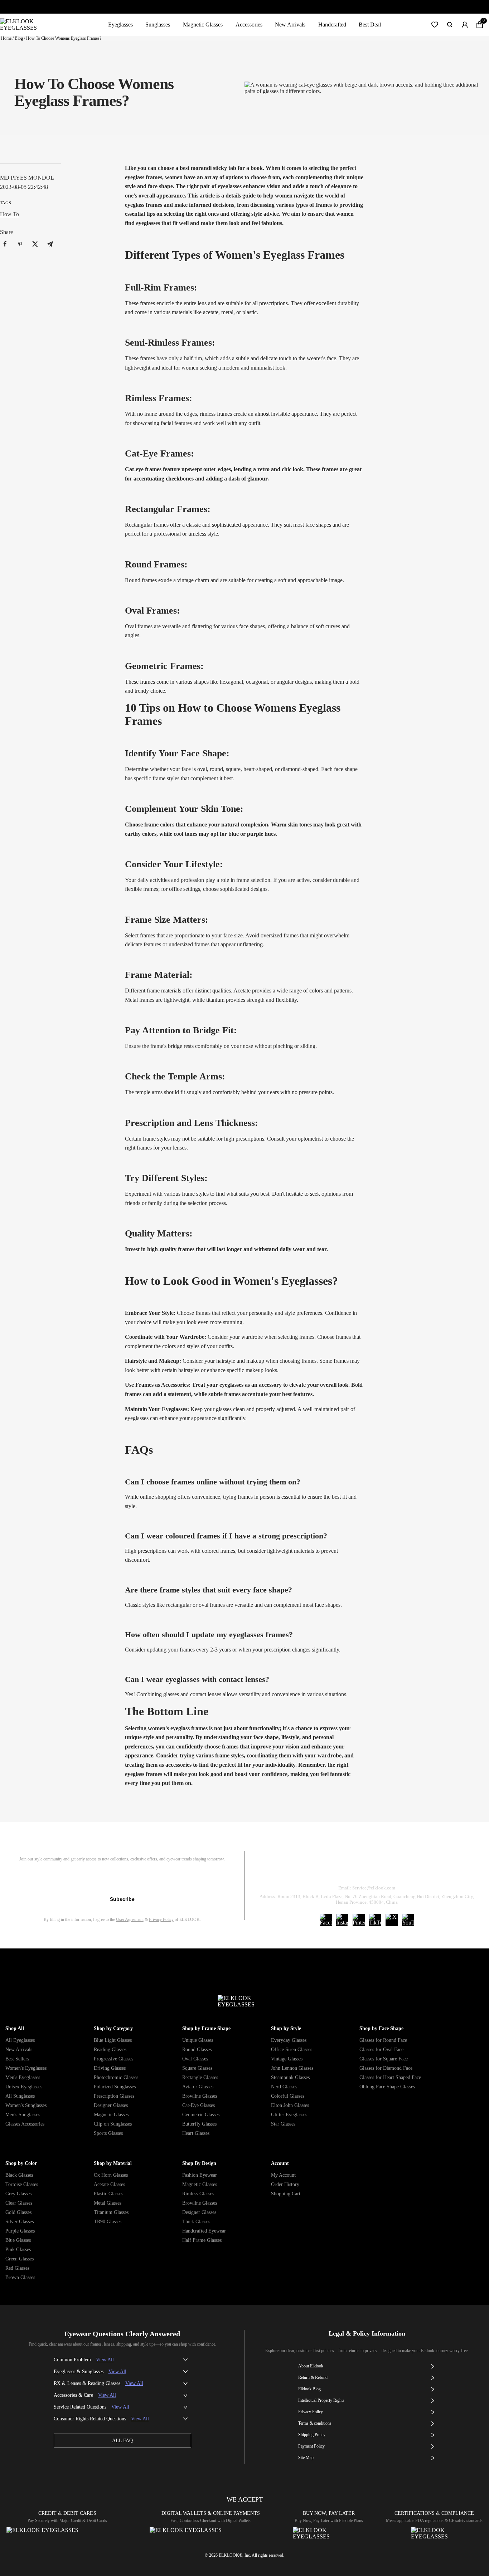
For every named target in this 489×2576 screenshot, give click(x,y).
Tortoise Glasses (22, 2184)
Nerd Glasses (284, 2087)
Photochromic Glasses (116, 2077)
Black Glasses (19, 2175)
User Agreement (130, 1919)
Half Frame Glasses (202, 2240)
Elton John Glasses (290, 2105)
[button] (435, 25)
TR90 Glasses (108, 2222)
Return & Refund (339, 1870)
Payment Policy (311, 2446)
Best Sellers (17, 2059)
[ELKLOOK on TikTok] (375, 1920)
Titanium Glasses (111, 2212)
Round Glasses (197, 2050)
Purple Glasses (20, 2231)
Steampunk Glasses (290, 2077)
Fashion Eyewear (200, 2175)
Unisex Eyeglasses (24, 2087)
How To (9, 214)
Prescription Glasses (114, 2096)
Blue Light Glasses (113, 2040)
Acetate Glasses (109, 2184)
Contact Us (453, 1870)
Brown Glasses (20, 2277)
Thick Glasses (196, 2222)
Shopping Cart (286, 2194)
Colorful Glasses (288, 2096)
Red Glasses (17, 2268)
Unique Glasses (198, 2040)
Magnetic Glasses (203, 25)
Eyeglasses (120, 25)
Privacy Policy (161, 1919)
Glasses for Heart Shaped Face (390, 2077)
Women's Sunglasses (26, 2105)
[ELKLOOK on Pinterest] (359, 1920)
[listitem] (5, 244)
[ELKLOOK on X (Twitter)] (392, 1920)
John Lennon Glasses (292, 2068)
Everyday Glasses (289, 2040)
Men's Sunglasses (23, 2115)
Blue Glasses (18, 2240)
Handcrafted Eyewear (204, 2231)
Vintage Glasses (287, 2059)
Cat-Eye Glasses (198, 2105)
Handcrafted (332, 25)
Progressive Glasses (113, 2059)
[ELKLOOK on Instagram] (342, 1920)
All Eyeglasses (20, 2040)
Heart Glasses (196, 2133)
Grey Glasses (18, 2194)
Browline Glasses (200, 2096)
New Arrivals (290, 25)
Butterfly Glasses (199, 2124)
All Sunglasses (20, 2096)
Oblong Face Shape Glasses (387, 2087)
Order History (285, 2184)
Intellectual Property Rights (321, 2400)
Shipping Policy (399, 1870)
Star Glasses (283, 2124)
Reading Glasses (110, 2050)
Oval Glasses (195, 2059)
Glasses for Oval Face (381, 2050)
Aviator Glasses (198, 2087)
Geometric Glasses (201, 2115)
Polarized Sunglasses (115, 2087)
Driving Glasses (110, 2068)
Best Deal (370, 25)
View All (105, 2360)
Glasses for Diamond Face (386, 2068)
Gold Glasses (18, 2212)
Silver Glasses (20, 2222)
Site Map (306, 2458)
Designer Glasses (111, 2105)
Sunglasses (158, 25)
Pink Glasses (18, 2250)
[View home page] (24, 25)
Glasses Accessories (25, 2124)
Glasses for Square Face (384, 2059)
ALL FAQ (122, 2441)
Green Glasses (20, 2259)
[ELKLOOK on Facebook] (326, 1920)
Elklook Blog (309, 2389)
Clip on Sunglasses (113, 2124)
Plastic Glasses (108, 2194)
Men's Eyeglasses (23, 2077)
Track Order (282, 1870)
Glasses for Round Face (383, 2040)
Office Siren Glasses (292, 2050)
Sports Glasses (108, 2133)
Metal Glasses (108, 2203)
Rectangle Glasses (200, 2077)
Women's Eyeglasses (26, 2068)
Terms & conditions (315, 2423)
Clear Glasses (19, 2203)
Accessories (249, 25)
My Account (283, 2175)
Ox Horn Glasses (111, 2175)
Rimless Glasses (198, 2194)
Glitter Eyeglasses (289, 2115)
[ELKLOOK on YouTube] (408, 1920)
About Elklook (311, 2366)
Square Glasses (197, 2068)
